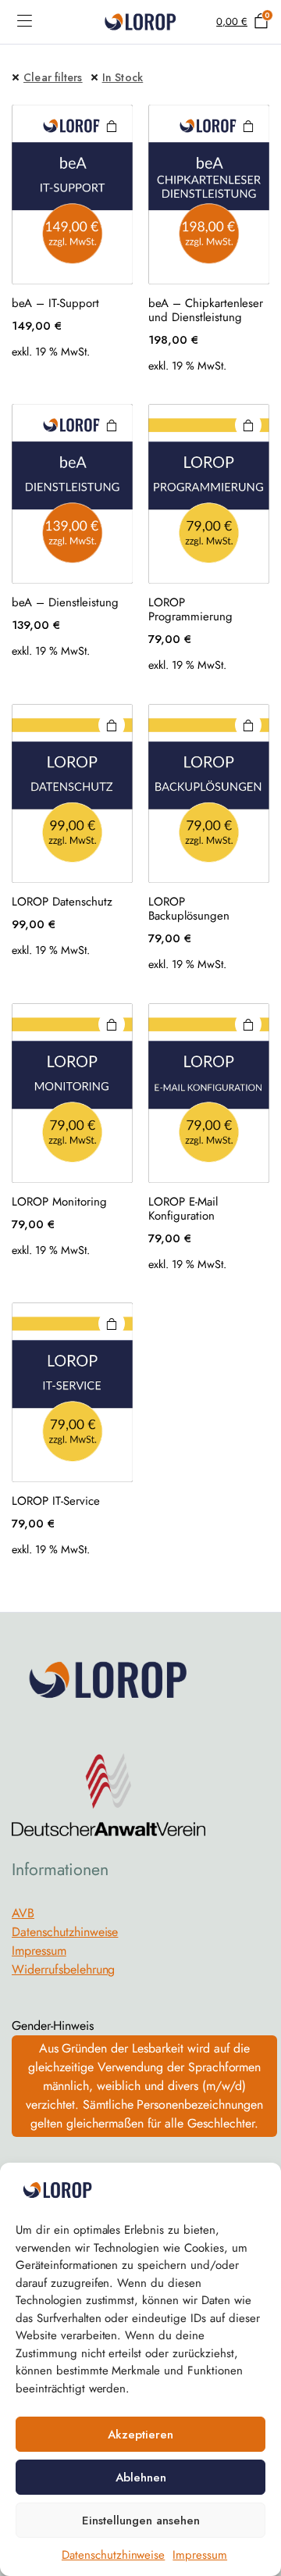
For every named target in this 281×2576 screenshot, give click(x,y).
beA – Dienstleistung (65, 602)
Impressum (200, 2555)
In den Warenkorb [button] (112, 126)
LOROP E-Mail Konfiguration (183, 1209)
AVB (23, 1913)
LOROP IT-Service (56, 1501)
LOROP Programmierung (190, 609)
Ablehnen (141, 2478)
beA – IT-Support (55, 303)
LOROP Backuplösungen (189, 909)
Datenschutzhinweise (113, 2555)
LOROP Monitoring (59, 1202)
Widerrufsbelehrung (63, 1969)
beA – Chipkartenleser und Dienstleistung (206, 310)
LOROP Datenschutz (62, 902)
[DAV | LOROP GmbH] (140, 22)
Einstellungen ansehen (141, 2521)
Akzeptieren (140, 2435)
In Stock (123, 77)
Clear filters (53, 77)
